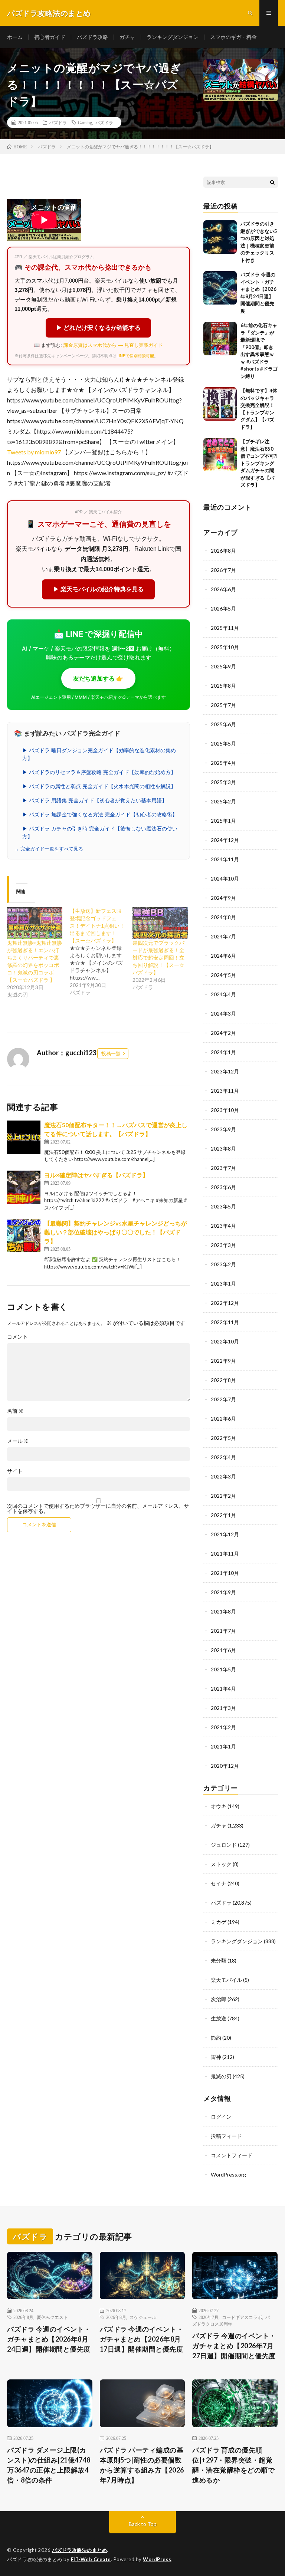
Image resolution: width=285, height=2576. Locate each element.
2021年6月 (223, 1650)
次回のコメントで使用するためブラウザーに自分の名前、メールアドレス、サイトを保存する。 (98, 1509)
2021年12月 (225, 1534)
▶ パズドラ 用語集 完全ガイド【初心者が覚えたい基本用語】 (95, 800)
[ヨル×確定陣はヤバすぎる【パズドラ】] (24, 1187)
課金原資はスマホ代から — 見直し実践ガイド (113, 345)
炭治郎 (219, 1999)
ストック (221, 1864)
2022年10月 (225, 1341)
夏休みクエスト (52, 2317)
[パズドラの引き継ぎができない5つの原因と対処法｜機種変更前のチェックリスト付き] (220, 237)
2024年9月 (223, 898)
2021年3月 (223, 1708)
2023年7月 (223, 1168)
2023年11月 (225, 1091)
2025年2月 (223, 801)
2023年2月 (223, 1264)
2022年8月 (223, 1380)
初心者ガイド (50, 37)
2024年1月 (223, 1052)
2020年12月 (225, 1766)
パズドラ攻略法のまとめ (80, 2550)
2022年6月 (223, 1419)
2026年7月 (223, 570)
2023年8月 (223, 1149)
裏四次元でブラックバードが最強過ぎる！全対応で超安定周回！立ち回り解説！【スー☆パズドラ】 (158, 958)
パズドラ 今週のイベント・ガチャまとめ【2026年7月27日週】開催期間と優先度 (234, 2346)
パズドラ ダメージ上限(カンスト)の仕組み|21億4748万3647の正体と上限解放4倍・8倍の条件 (49, 2465)
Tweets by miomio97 (34, 452)
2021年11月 (225, 1554)
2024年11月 (225, 859)
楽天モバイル (226, 1980)
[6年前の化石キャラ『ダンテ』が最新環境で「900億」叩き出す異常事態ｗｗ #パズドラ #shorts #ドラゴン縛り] (220, 339)
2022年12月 (225, 1303)
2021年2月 (223, 1727)
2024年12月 (225, 840)
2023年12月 (225, 1071)
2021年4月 (223, 1689)
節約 (216, 2038)
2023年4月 (223, 1226)
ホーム (15, 37)
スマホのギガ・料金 (233, 37)
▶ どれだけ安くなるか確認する (98, 328)
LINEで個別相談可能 (135, 356)
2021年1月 (223, 1746)
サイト (15, 1471)
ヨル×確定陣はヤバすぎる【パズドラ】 (96, 1175)
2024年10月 (225, 879)
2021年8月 (223, 1611)
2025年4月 (223, 763)
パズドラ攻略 (92, 37)
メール (18, 1441)
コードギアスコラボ (242, 2317)
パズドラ (58, 122)
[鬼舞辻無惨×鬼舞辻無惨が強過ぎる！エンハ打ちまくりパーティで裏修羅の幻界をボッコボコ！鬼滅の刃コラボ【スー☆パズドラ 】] (35, 923)
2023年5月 (223, 1206)
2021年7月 (223, 1631)
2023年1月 (223, 1284)
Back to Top (143, 2524)
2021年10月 (225, 1573)
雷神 (216, 2057)
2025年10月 (225, 647)
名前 (15, 1411)
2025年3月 (223, 782)
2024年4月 (223, 994)
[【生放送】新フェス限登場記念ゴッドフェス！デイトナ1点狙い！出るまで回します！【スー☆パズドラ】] (101, 952)
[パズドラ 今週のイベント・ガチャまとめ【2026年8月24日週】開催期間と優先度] (220, 288)
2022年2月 (223, 1496)
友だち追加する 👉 (98, 678)
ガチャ (127, 37)
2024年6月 (223, 956)
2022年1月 (223, 1515)
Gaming (85, 122)
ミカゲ (219, 1922)
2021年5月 (223, 1669)
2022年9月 (223, 1361)
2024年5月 (223, 975)
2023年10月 (225, 1110)
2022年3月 (223, 1476)
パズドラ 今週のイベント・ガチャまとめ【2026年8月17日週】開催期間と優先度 (142, 2339)
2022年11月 (225, 1322)
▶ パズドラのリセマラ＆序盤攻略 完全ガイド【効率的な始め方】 (99, 772)
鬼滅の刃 (221, 2076)
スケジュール (143, 2317)
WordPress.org (228, 2174)
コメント (17, 1337)
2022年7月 (223, 1399)
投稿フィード (226, 2136)
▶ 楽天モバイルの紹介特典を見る (98, 589)
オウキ (219, 1806)
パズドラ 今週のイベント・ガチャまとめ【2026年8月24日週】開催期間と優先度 (49, 2339)
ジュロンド (224, 1845)
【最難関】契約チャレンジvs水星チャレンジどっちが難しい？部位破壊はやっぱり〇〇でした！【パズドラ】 (116, 1232)
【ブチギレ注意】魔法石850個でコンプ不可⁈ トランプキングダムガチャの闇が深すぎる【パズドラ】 (259, 463)
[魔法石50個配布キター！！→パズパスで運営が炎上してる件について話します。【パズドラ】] (24, 1137)
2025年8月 (223, 686)
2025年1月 (223, 821)
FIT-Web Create (91, 2559)
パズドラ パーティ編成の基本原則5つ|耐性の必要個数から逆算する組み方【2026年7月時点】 (142, 2465)
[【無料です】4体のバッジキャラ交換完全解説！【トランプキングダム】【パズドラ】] (220, 404)
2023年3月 (223, 1245)
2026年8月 (223, 551)
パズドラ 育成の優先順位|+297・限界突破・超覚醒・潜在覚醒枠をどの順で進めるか (233, 2465)
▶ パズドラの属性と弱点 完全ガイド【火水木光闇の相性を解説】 (99, 786)
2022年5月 (223, 1438)
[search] (272, 182)
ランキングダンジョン (173, 37)
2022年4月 (223, 1457)
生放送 (219, 2018)
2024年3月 (223, 1014)
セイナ (219, 1883)
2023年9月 (223, 1129)
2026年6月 (223, 589)
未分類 (219, 1960)
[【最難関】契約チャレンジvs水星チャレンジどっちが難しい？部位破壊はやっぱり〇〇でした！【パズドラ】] (24, 1236)
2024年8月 (223, 917)
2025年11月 (225, 628)
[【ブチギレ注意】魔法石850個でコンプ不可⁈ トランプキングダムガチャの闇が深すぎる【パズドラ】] (220, 455)
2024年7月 (223, 936)
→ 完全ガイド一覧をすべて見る (49, 849)
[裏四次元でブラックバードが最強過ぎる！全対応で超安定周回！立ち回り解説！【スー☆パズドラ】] (160, 923)
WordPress (157, 2559)
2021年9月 (223, 1592)
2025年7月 (223, 705)
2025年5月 (223, 743)
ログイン (221, 2117)
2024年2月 (223, 1033)
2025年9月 (223, 666)
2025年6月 (223, 724)
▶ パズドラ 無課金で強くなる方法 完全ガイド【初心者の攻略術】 (100, 815)
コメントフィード (232, 2155)
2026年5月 (223, 608)
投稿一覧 (111, 1053)
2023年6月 (223, 1187)
